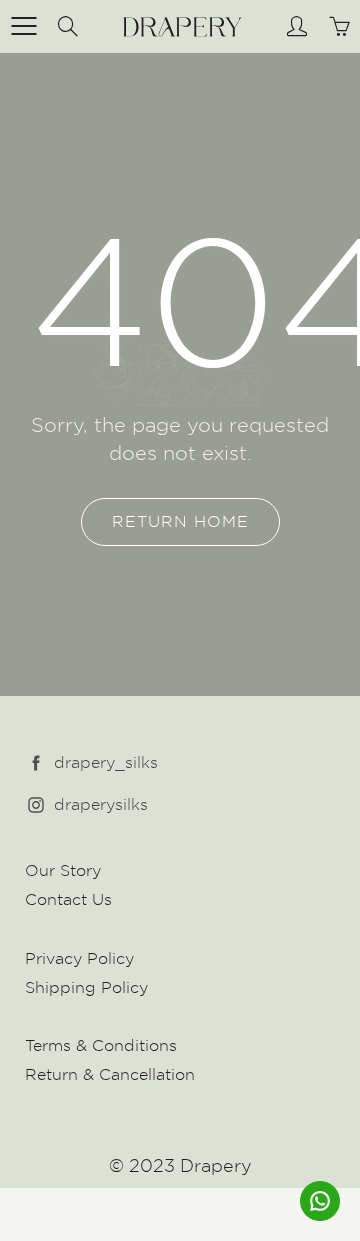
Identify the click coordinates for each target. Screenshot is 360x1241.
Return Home (180, 521)
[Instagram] (36, 805)
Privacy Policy (79, 958)
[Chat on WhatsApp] (320, 1201)
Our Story (63, 870)
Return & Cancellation (110, 1074)
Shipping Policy (86, 987)
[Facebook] (36, 763)
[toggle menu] (23, 26)
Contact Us (68, 899)
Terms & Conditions (101, 1045)
